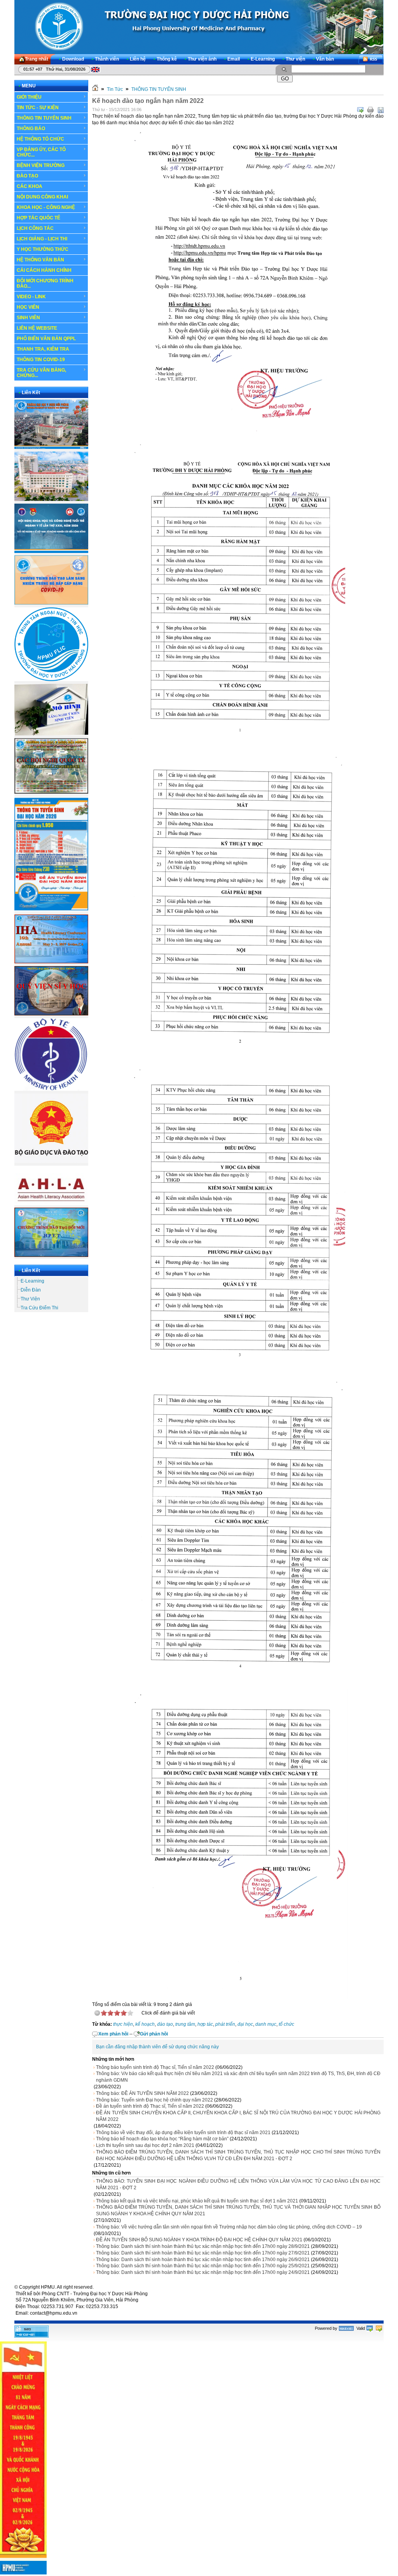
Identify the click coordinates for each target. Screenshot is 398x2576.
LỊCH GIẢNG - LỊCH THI (42, 239)
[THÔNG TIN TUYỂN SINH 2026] (51, 911)
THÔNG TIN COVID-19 (41, 360)
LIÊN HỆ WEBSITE (37, 328)
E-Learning (32, 1281)
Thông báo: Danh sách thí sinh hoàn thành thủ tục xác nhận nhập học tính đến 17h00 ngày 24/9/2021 (203, 2272)
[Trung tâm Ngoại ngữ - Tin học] (51, 680)
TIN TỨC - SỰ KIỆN (38, 108)
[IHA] (51, 962)
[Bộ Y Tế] (51, 1089)
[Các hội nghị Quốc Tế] (51, 792)
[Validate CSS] (379, 2328)
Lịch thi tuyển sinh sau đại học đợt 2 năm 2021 (145, 2145)
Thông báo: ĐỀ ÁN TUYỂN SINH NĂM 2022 (142, 2093)
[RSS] (371, 59)
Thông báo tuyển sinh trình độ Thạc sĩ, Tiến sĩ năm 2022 (155, 2067)
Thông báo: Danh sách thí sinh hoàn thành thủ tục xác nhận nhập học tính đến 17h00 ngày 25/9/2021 (203, 2266)
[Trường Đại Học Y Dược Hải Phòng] (199, 27)
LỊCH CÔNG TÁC (35, 228)
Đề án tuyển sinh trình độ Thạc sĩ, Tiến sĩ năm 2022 (150, 2106)
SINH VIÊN (28, 318)
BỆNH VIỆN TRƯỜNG (41, 165)
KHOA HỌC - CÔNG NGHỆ (46, 207)
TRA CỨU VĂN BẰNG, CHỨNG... (41, 373)
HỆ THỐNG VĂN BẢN (40, 260)
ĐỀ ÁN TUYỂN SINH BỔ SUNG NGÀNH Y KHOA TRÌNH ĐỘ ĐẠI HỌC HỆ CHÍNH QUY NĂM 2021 (199, 2240)
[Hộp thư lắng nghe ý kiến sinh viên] (51, 734)
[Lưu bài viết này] (381, 110)
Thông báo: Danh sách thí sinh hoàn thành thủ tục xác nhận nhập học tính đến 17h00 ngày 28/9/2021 (203, 2246)
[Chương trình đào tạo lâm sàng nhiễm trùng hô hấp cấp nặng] (51, 603)
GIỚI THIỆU (29, 97)
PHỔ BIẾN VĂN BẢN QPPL (46, 339)
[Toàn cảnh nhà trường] (51, 447)
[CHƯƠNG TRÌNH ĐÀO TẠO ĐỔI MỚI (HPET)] (51, 1255)
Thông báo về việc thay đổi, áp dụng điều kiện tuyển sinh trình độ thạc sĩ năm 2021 (183, 2133)
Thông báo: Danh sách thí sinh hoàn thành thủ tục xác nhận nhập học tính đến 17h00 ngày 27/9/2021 (203, 2253)
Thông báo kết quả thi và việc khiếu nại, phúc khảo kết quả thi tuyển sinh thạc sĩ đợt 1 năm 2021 (197, 2201)
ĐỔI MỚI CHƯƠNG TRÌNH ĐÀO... (45, 283)
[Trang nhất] (95, 89)
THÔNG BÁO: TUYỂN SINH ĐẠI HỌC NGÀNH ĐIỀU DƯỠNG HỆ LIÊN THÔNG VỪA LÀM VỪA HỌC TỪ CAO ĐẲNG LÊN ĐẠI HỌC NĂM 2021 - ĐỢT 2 (238, 2184)
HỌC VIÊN (28, 307)
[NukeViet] (346, 2328)
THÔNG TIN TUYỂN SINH (44, 118)
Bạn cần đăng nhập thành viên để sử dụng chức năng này (157, 2047)
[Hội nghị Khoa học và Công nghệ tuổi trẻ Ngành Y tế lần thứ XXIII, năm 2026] (51, 551)
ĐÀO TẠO (27, 176)
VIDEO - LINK (31, 297)
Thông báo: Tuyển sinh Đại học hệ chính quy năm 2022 (154, 2100)
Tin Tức (115, 89)
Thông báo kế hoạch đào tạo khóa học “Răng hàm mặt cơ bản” (162, 2139)
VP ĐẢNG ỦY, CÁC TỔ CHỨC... (41, 152)
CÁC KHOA (30, 186)
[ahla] (51, 1204)
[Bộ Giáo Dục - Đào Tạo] (51, 1161)
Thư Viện (30, 1299)
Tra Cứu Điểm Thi (39, 1308)
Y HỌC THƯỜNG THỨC (43, 249)
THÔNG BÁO (31, 129)
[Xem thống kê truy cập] (31, 2336)
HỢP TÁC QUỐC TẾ (38, 218)
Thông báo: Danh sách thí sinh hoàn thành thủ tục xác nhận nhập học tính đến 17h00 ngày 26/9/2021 (203, 2260)
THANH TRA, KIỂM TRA (43, 349)
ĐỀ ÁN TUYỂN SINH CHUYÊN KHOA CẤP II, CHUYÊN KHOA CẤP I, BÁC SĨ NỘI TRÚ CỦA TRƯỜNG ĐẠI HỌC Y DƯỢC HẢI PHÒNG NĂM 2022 (238, 2116)
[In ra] (370, 110)
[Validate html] (370, 2328)
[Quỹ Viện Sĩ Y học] (51, 1014)
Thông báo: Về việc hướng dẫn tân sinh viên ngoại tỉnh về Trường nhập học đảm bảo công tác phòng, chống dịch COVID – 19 (229, 2227)
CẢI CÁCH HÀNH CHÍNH (44, 270)
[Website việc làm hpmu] (51, 499)
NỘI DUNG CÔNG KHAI (42, 197)
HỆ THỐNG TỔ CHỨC (40, 139)
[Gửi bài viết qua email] (360, 110)
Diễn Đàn (31, 1290)
